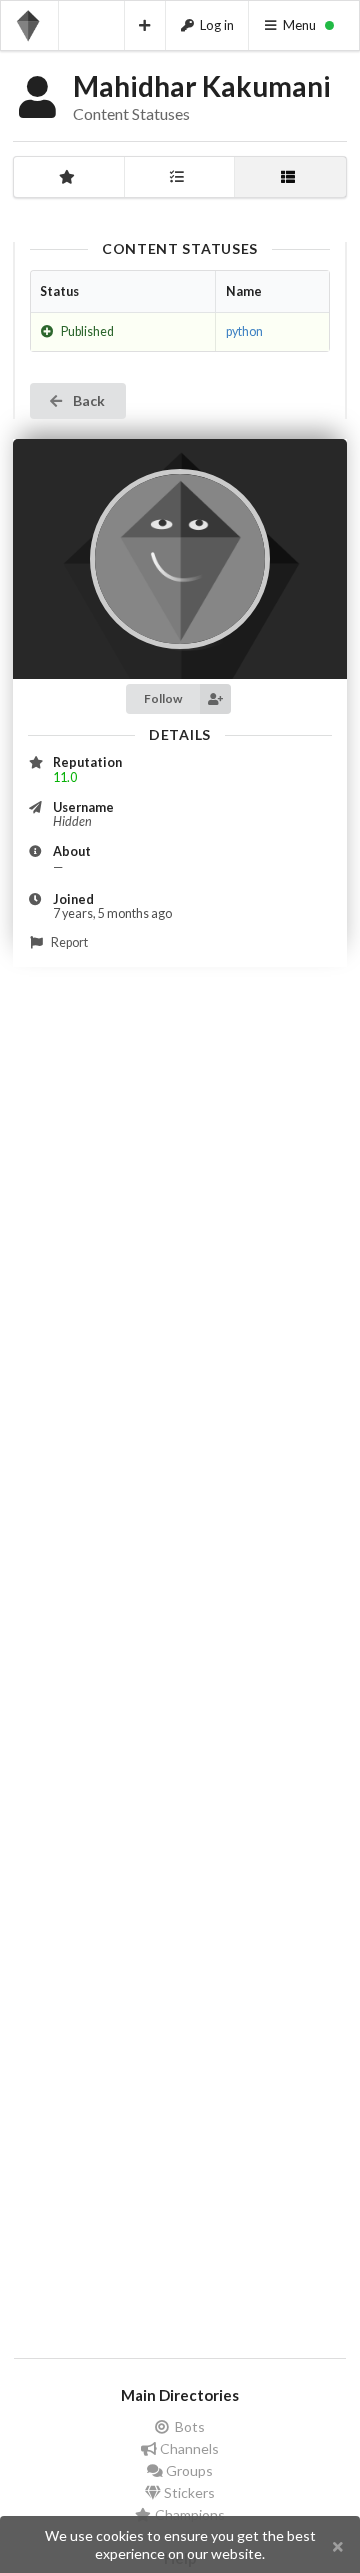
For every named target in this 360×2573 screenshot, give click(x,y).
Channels (188, 2448)
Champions (188, 2514)
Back (87, 400)
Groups (188, 2470)
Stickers (188, 2492)
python (244, 331)
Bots (188, 2427)
